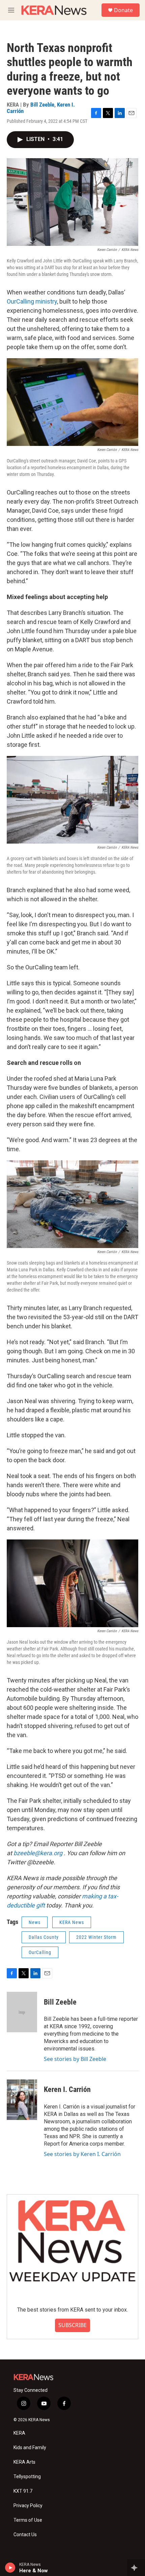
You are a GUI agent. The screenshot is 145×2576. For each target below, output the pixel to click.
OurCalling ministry (32, 301)
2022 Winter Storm (96, 1937)
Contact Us (25, 2535)
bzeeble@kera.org (38, 1853)
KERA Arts (24, 2462)
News (35, 1922)
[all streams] (136, 2568)
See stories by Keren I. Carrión (82, 2154)
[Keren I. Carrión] (22, 2100)
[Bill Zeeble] (22, 2012)
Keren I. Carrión (67, 2089)
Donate (123, 10)
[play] (10, 2568)
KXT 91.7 (23, 2491)
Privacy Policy (28, 2506)
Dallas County (44, 1937)
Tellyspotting (27, 2477)
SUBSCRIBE (72, 2325)
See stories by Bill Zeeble (75, 2059)
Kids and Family (30, 2448)
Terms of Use (28, 2520)
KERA (19, 2433)
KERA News (72, 1922)
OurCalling (40, 1952)
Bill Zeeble (42, 105)
